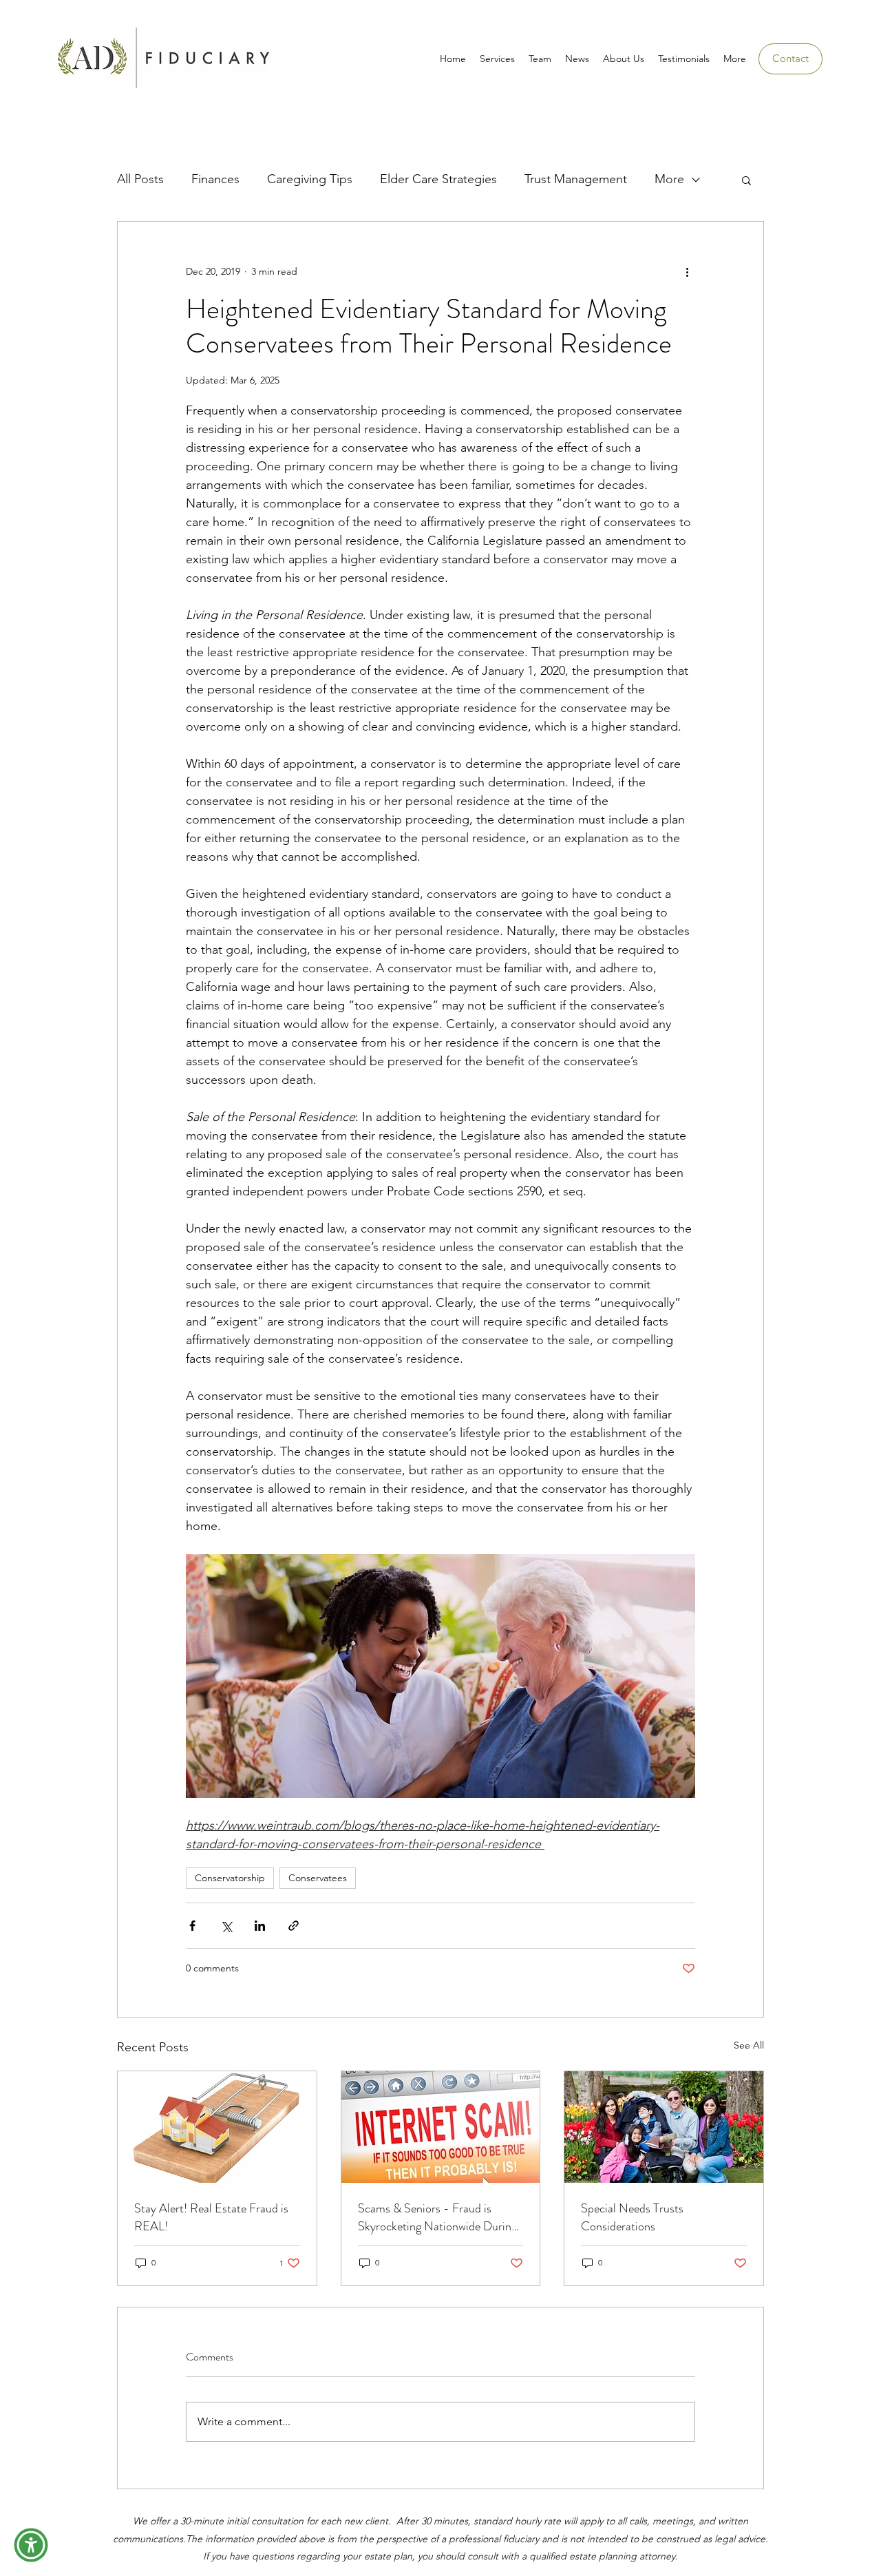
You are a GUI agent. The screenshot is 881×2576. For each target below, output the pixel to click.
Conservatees (318, 1878)
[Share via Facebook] (192, 1926)
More (669, 179)
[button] (746, 180)
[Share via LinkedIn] (260, 1926)
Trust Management (576, 179)
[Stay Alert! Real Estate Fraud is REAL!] (217, 2127)
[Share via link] (294, 1926)
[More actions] (687, 271)
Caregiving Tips (310, 179)
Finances (215, 179)
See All (749, 2045)
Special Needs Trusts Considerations (632, 2217)
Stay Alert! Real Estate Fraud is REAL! (211, 2217)
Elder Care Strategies (438, 179)
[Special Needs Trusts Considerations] (664, 2127)
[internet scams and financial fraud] (441, 2127)
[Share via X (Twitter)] (226, 1926)
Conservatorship (230, 1878)
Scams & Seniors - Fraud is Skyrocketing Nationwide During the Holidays (437, 2217)
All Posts (140, 179)
